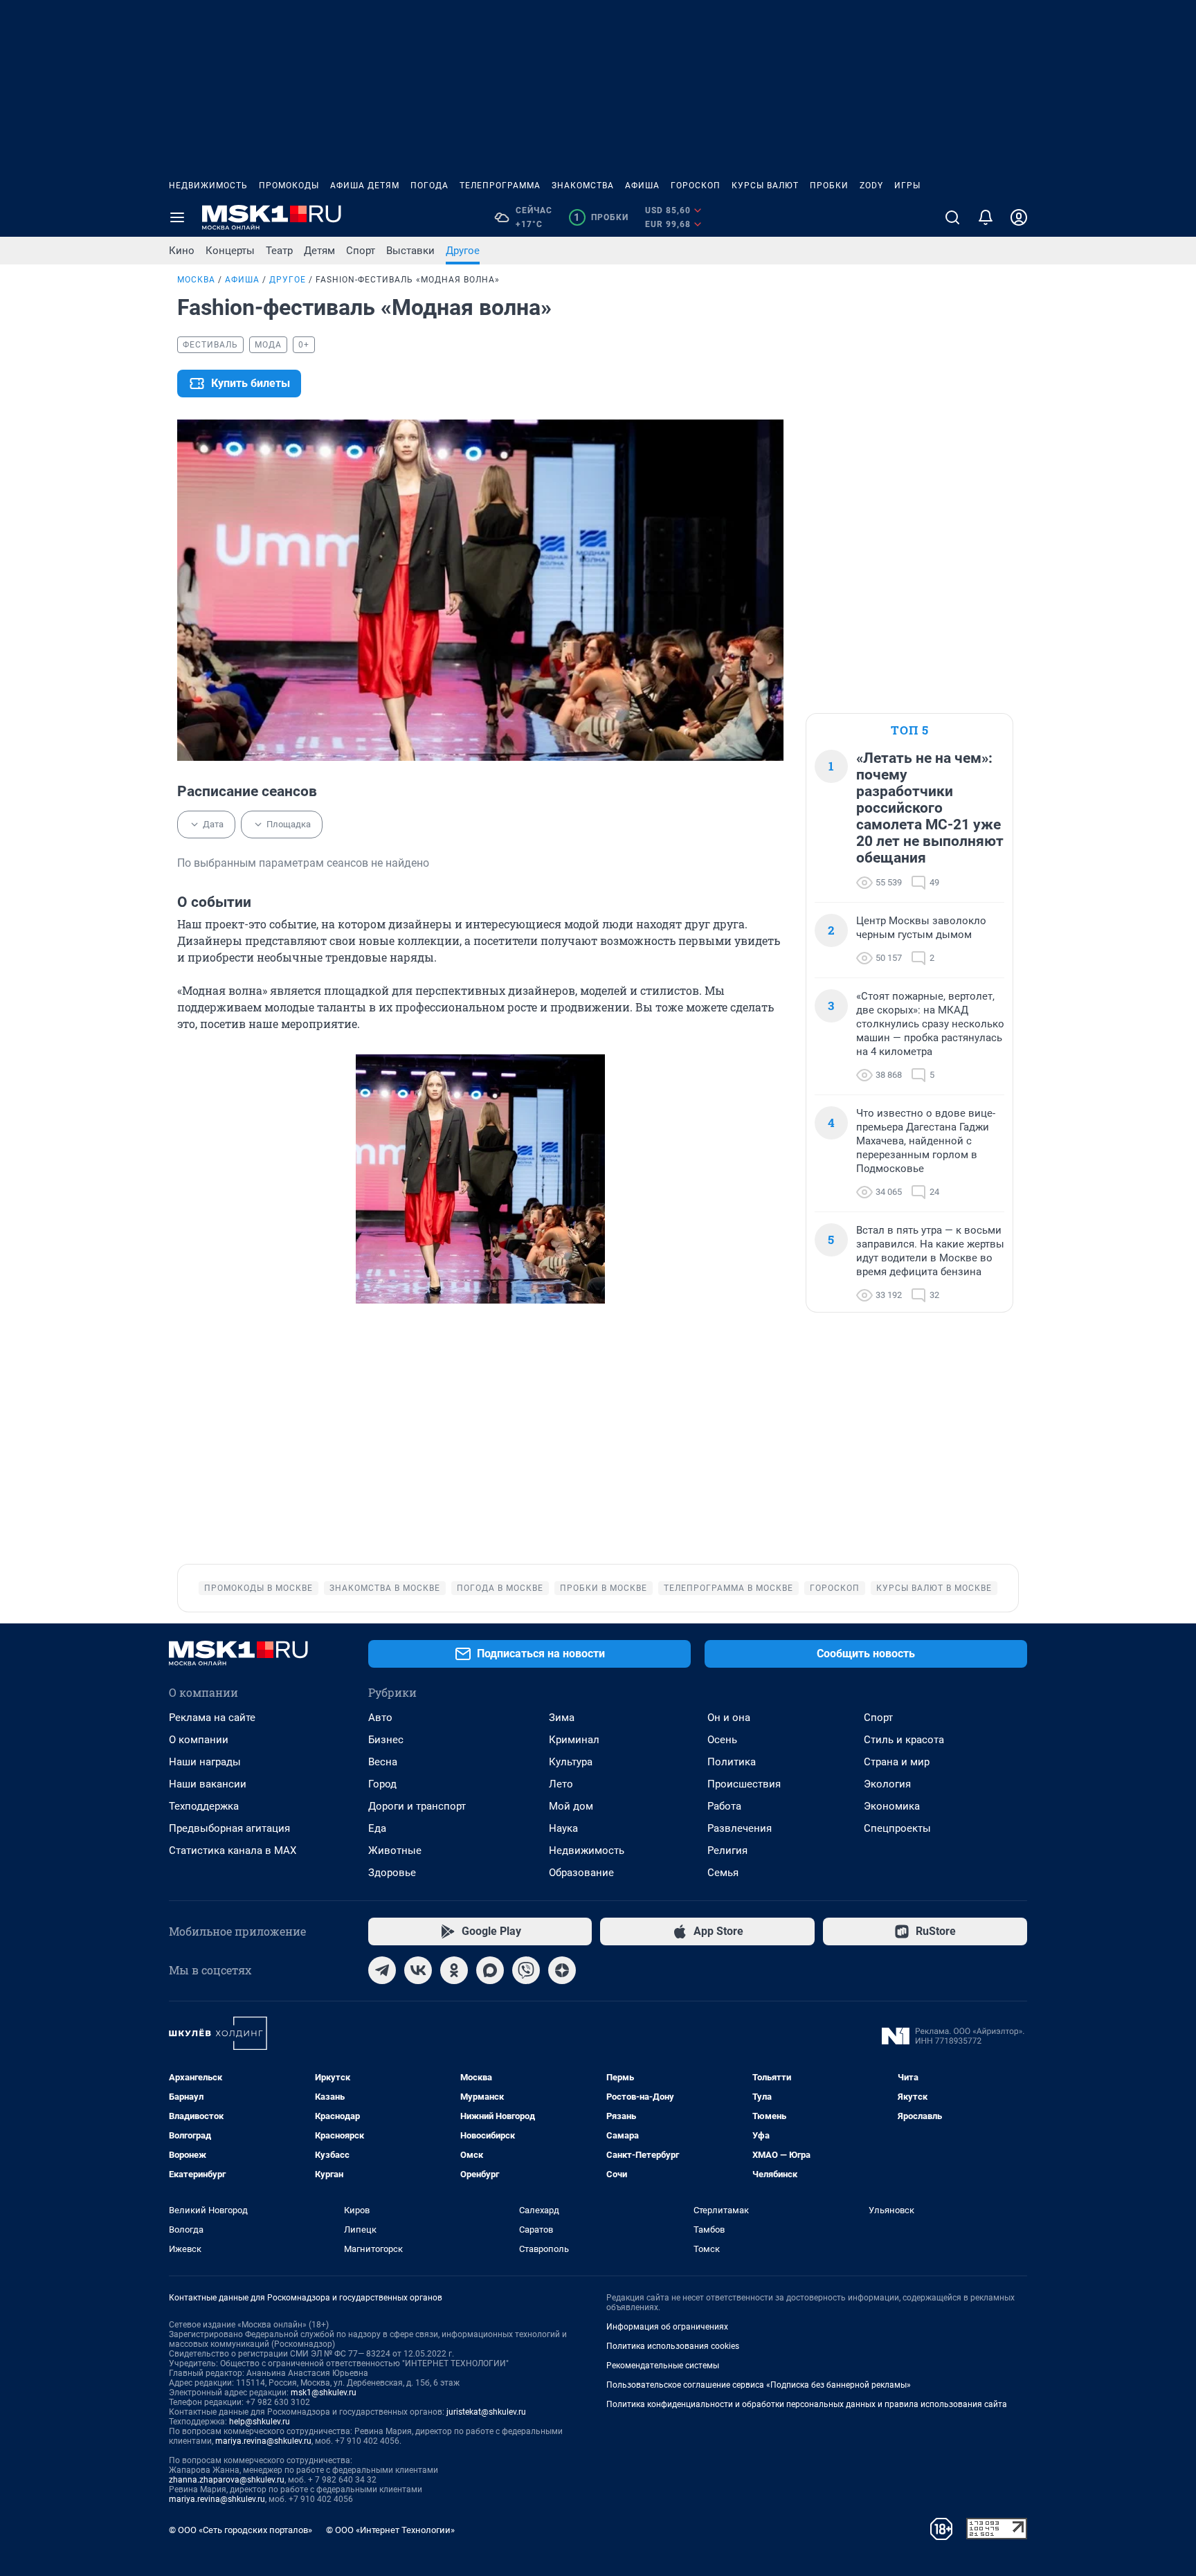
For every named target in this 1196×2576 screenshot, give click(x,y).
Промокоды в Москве (259, 1588)
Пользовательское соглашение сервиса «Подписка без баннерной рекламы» (759, 2385)
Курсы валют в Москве (934, 1588)
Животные (395, 1850)
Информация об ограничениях (667, 2327)
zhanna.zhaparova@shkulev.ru (227, 2480)
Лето (561, 1784)
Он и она (729, 1718)
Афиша (642, 186)
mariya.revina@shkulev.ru (263, 2441)
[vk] (418, 1970)
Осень (722, 1740)
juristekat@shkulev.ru (486, 2412)
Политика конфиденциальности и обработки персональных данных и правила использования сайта (807, 2404)
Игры (907, 186)
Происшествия (744, 1784)
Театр (279, 251)
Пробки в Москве (604, 1588)
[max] (490, 1970)
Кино (182, 251)
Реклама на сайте (212, 1718)
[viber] (526, 1970)
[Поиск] (952, 217)
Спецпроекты (897, 1828)
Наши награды (205, 1762)
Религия (727, 1850)
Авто (380, 1718)
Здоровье (392, 1873)
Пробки (829, 186)
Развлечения (740, 1828)
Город (382, 1784)
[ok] (454, 1970)
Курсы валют (765, 186)
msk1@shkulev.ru (324, 2393)
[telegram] (382, 1970)
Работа (724, 1806)
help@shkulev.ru (260, 2422)
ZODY (871, 186)
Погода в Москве (500, 1588)
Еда (377, 1828)
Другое (463, 251)
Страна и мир (897, 1762)
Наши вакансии (208, 1784)
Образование (581, 1873)
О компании (199, 1740)
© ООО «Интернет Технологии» (390, 2530)
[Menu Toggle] (177, 217)
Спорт (361, 251)
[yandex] (562, 1970)
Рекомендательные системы (663, 2366)
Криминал (574, 1740)
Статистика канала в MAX (233, 1850)
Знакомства (583, 186)
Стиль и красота (904, 1740)
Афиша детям (365, 186)
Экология (887, 1784)
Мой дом (571, 1806)
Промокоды (289, 186)
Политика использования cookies (673, 2346)
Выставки (410, 251)
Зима (562, 1718)
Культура (571, 1762)
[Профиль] (1019, 217)
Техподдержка (204, 1806)
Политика (732, 1762)
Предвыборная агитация (229, 1828)
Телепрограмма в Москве (728, 1588)
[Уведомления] (986, 217)
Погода (429, 186)
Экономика (892, 1806)
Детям (319, 251)
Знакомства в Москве (385, 1588)
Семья (723, 1873)
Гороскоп (696, 186)
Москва (196, 280)
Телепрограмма (500, 186)
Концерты (230, 251)
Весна (383, 1762)
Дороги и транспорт (417, 1806)
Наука (563, 1828)
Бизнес (386, 1740)
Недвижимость (208, 186)
